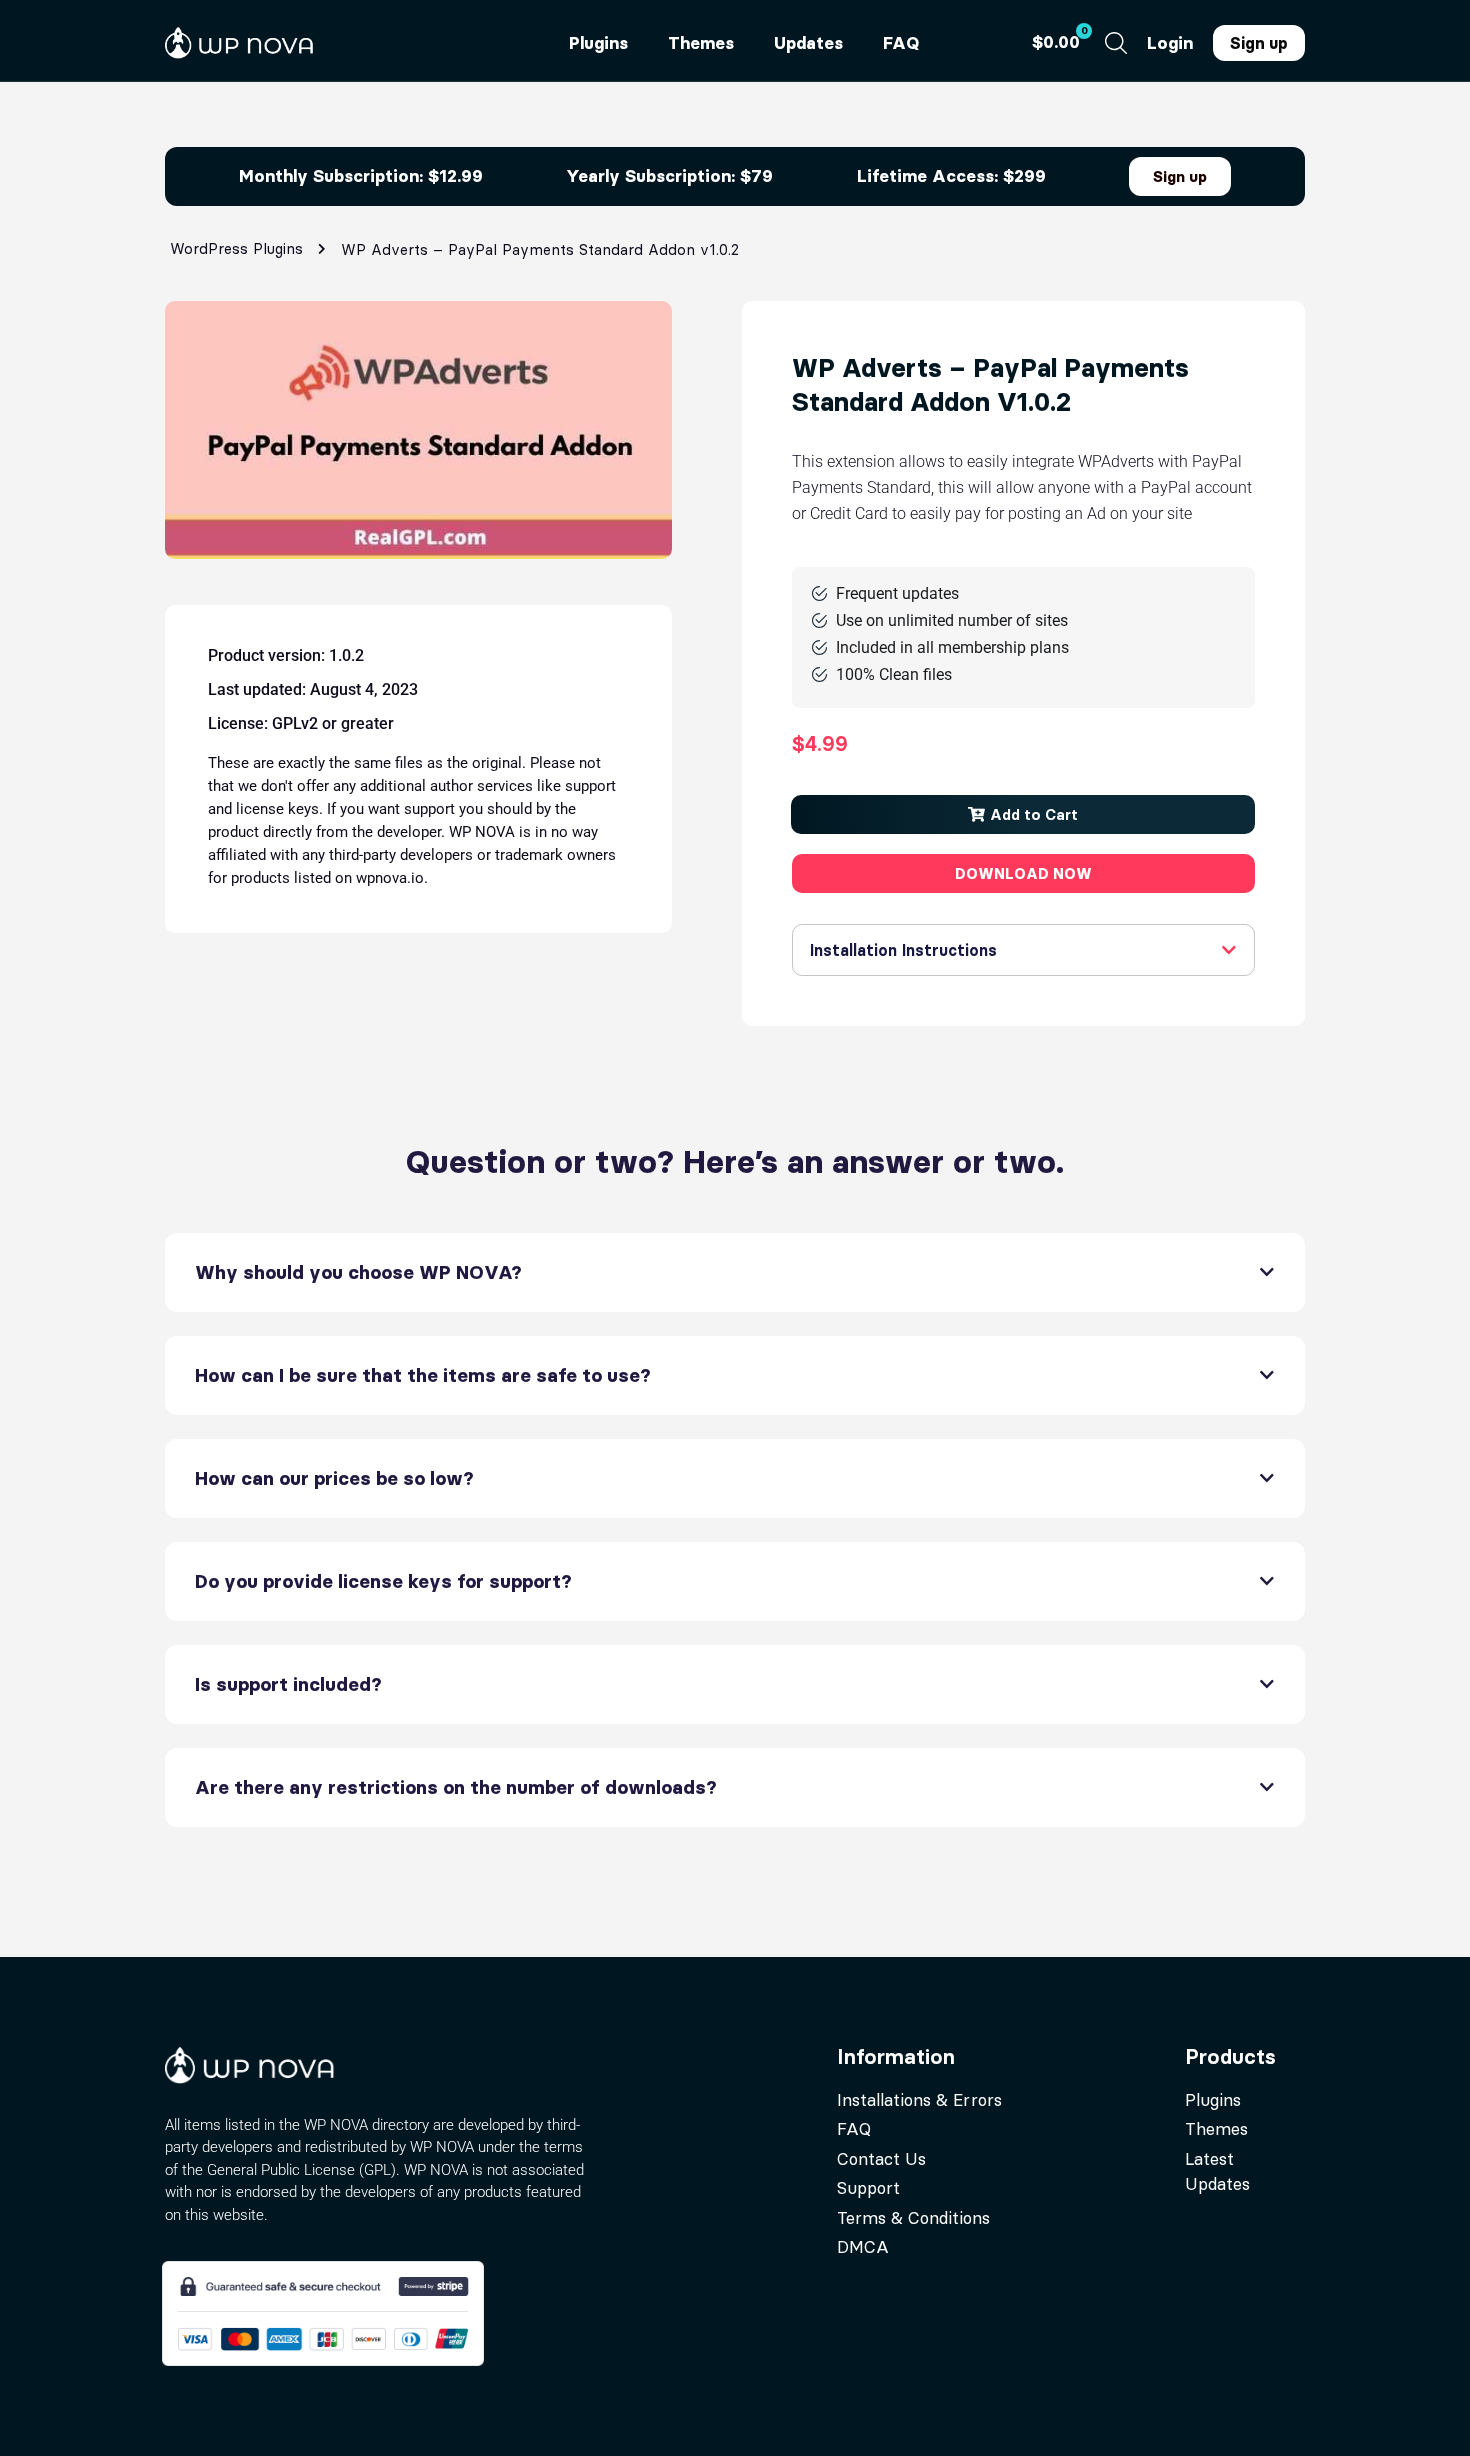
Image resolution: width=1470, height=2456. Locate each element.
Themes (701, 43)
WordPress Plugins (236, 248)
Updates (808, 43)
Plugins (598, 43)
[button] (1023, 814)
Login (1170, 43)
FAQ (901, 43)
